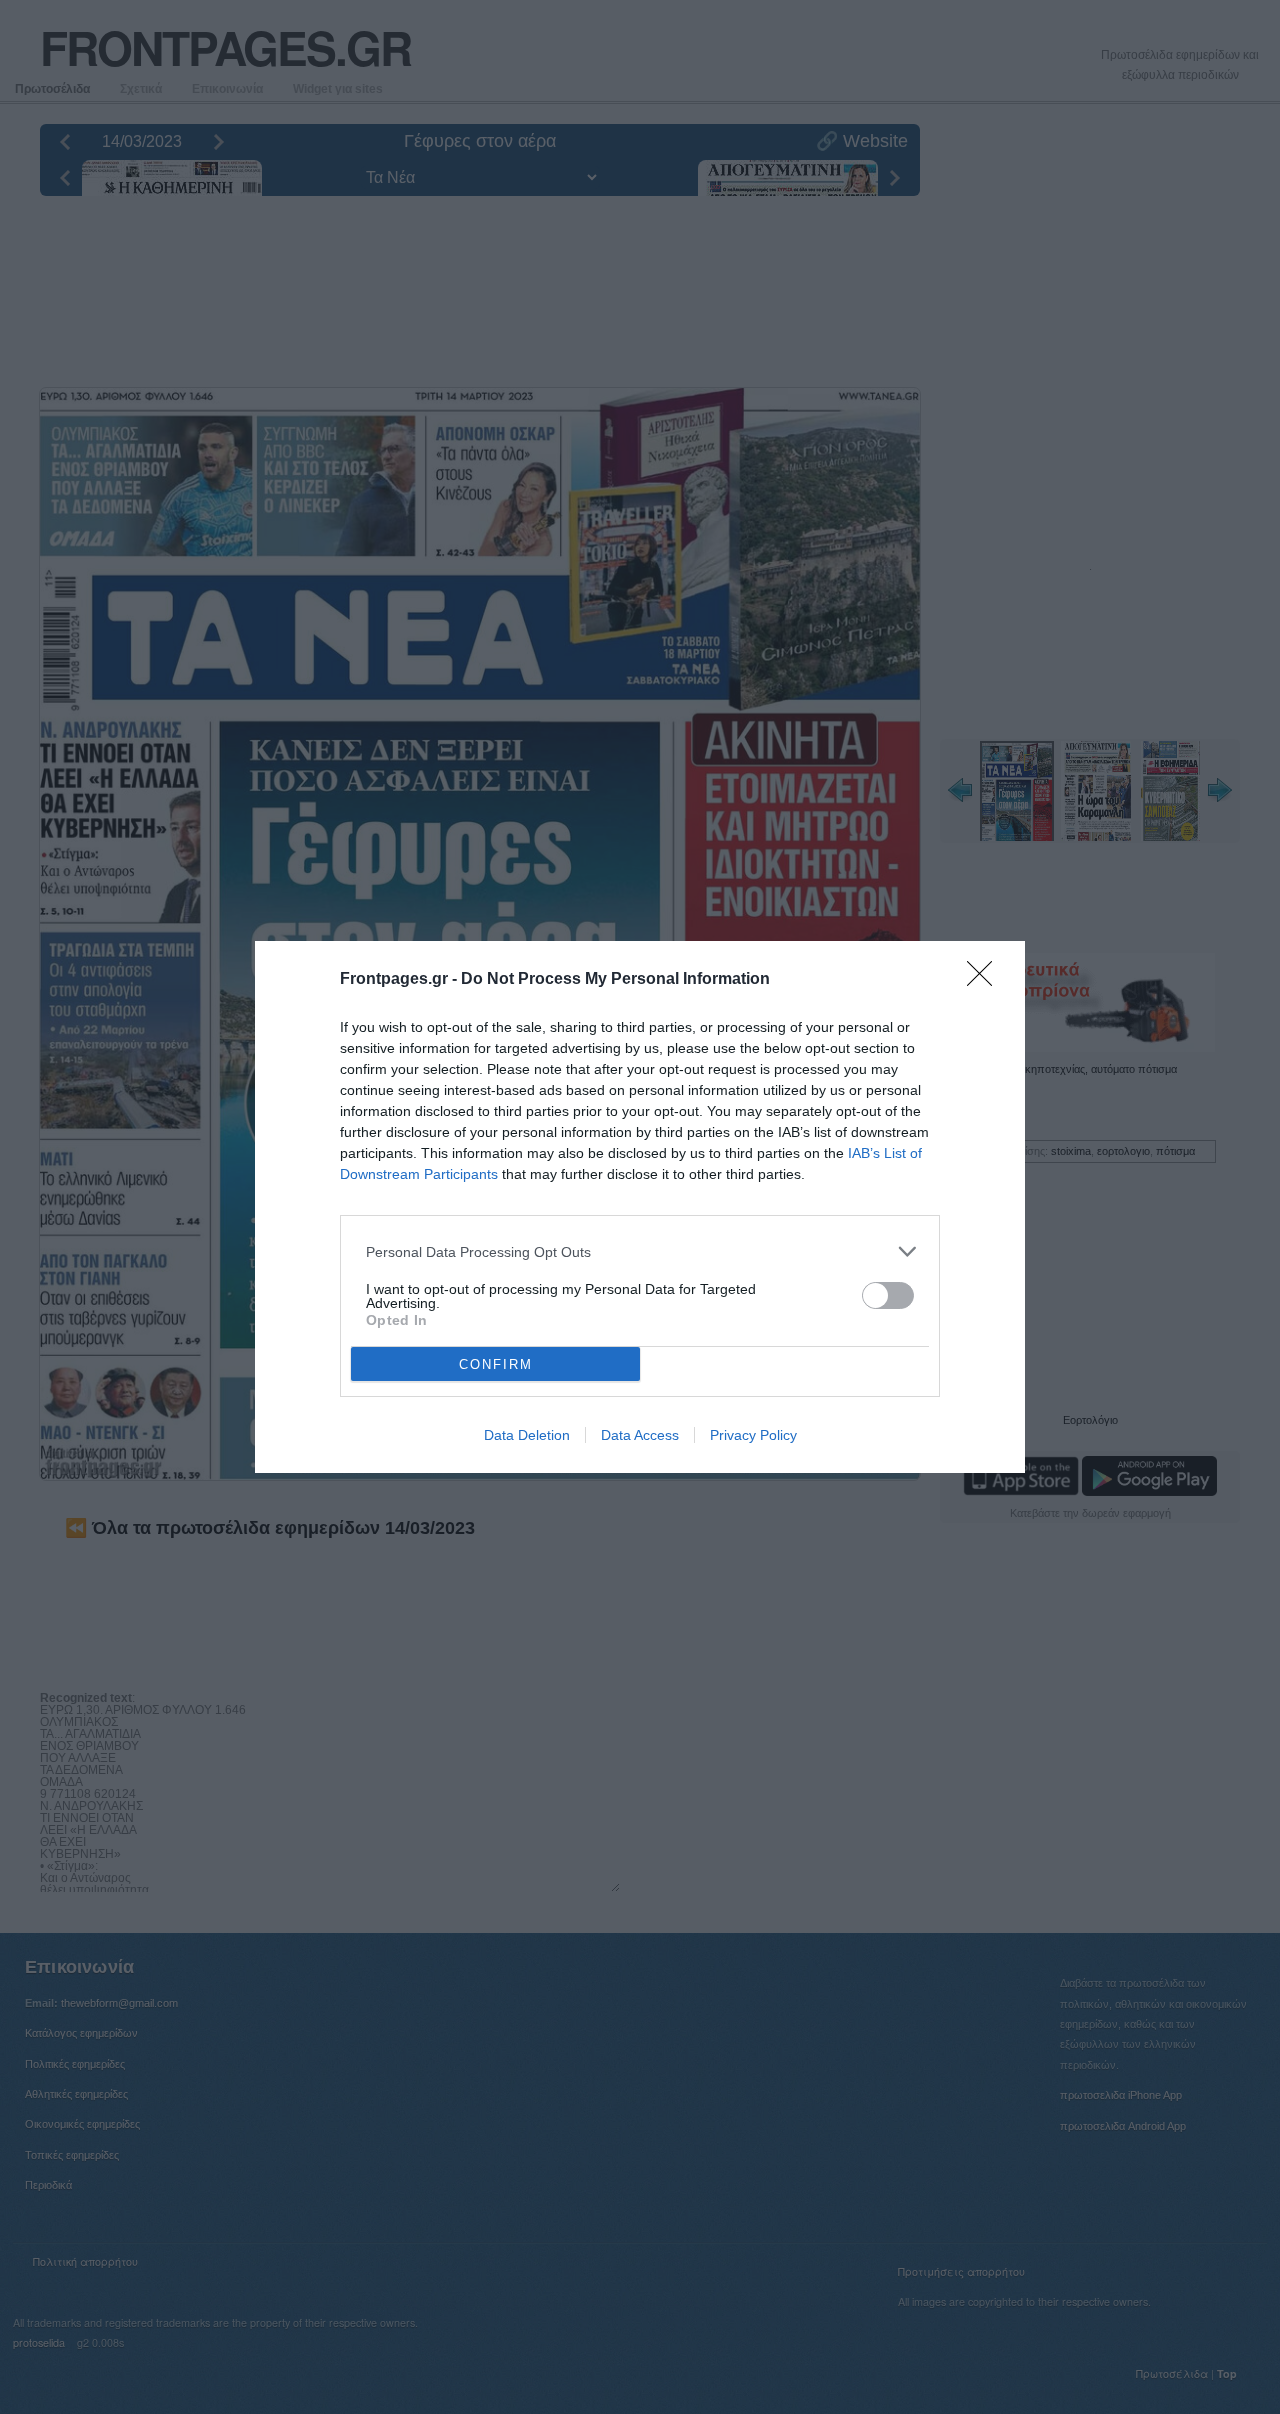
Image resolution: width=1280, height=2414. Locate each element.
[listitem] (640, 1251)
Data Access (640, 1435)
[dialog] (640, 1207)
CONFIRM (496, 1364)
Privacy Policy (753, 1435)
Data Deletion (527, 1435)
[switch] (888, 1295)
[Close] (986, 980)
